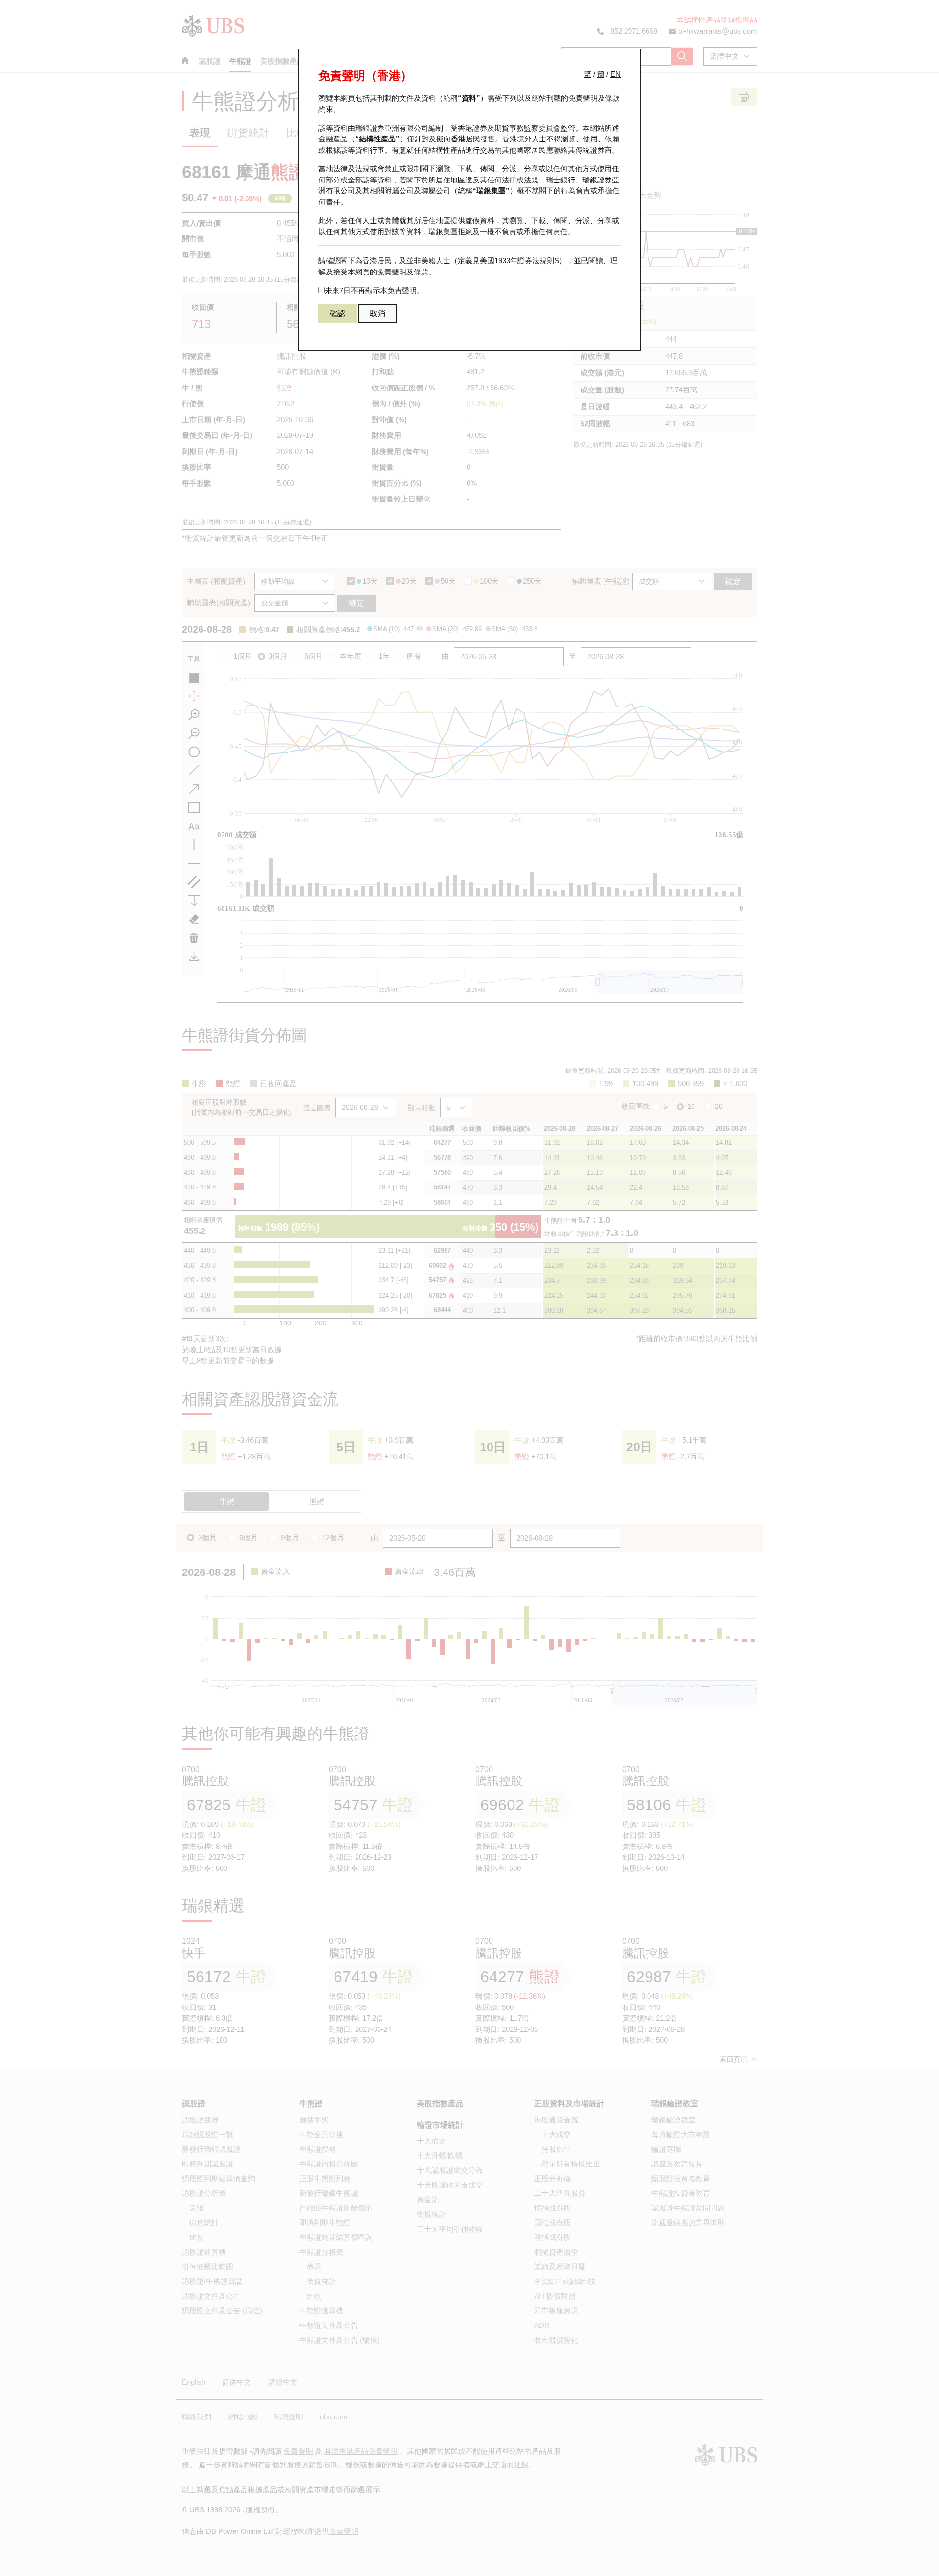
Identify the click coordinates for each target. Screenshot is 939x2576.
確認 (337, 313)
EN (615, 74)
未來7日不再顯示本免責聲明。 (374, 290)
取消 (378, 313)
